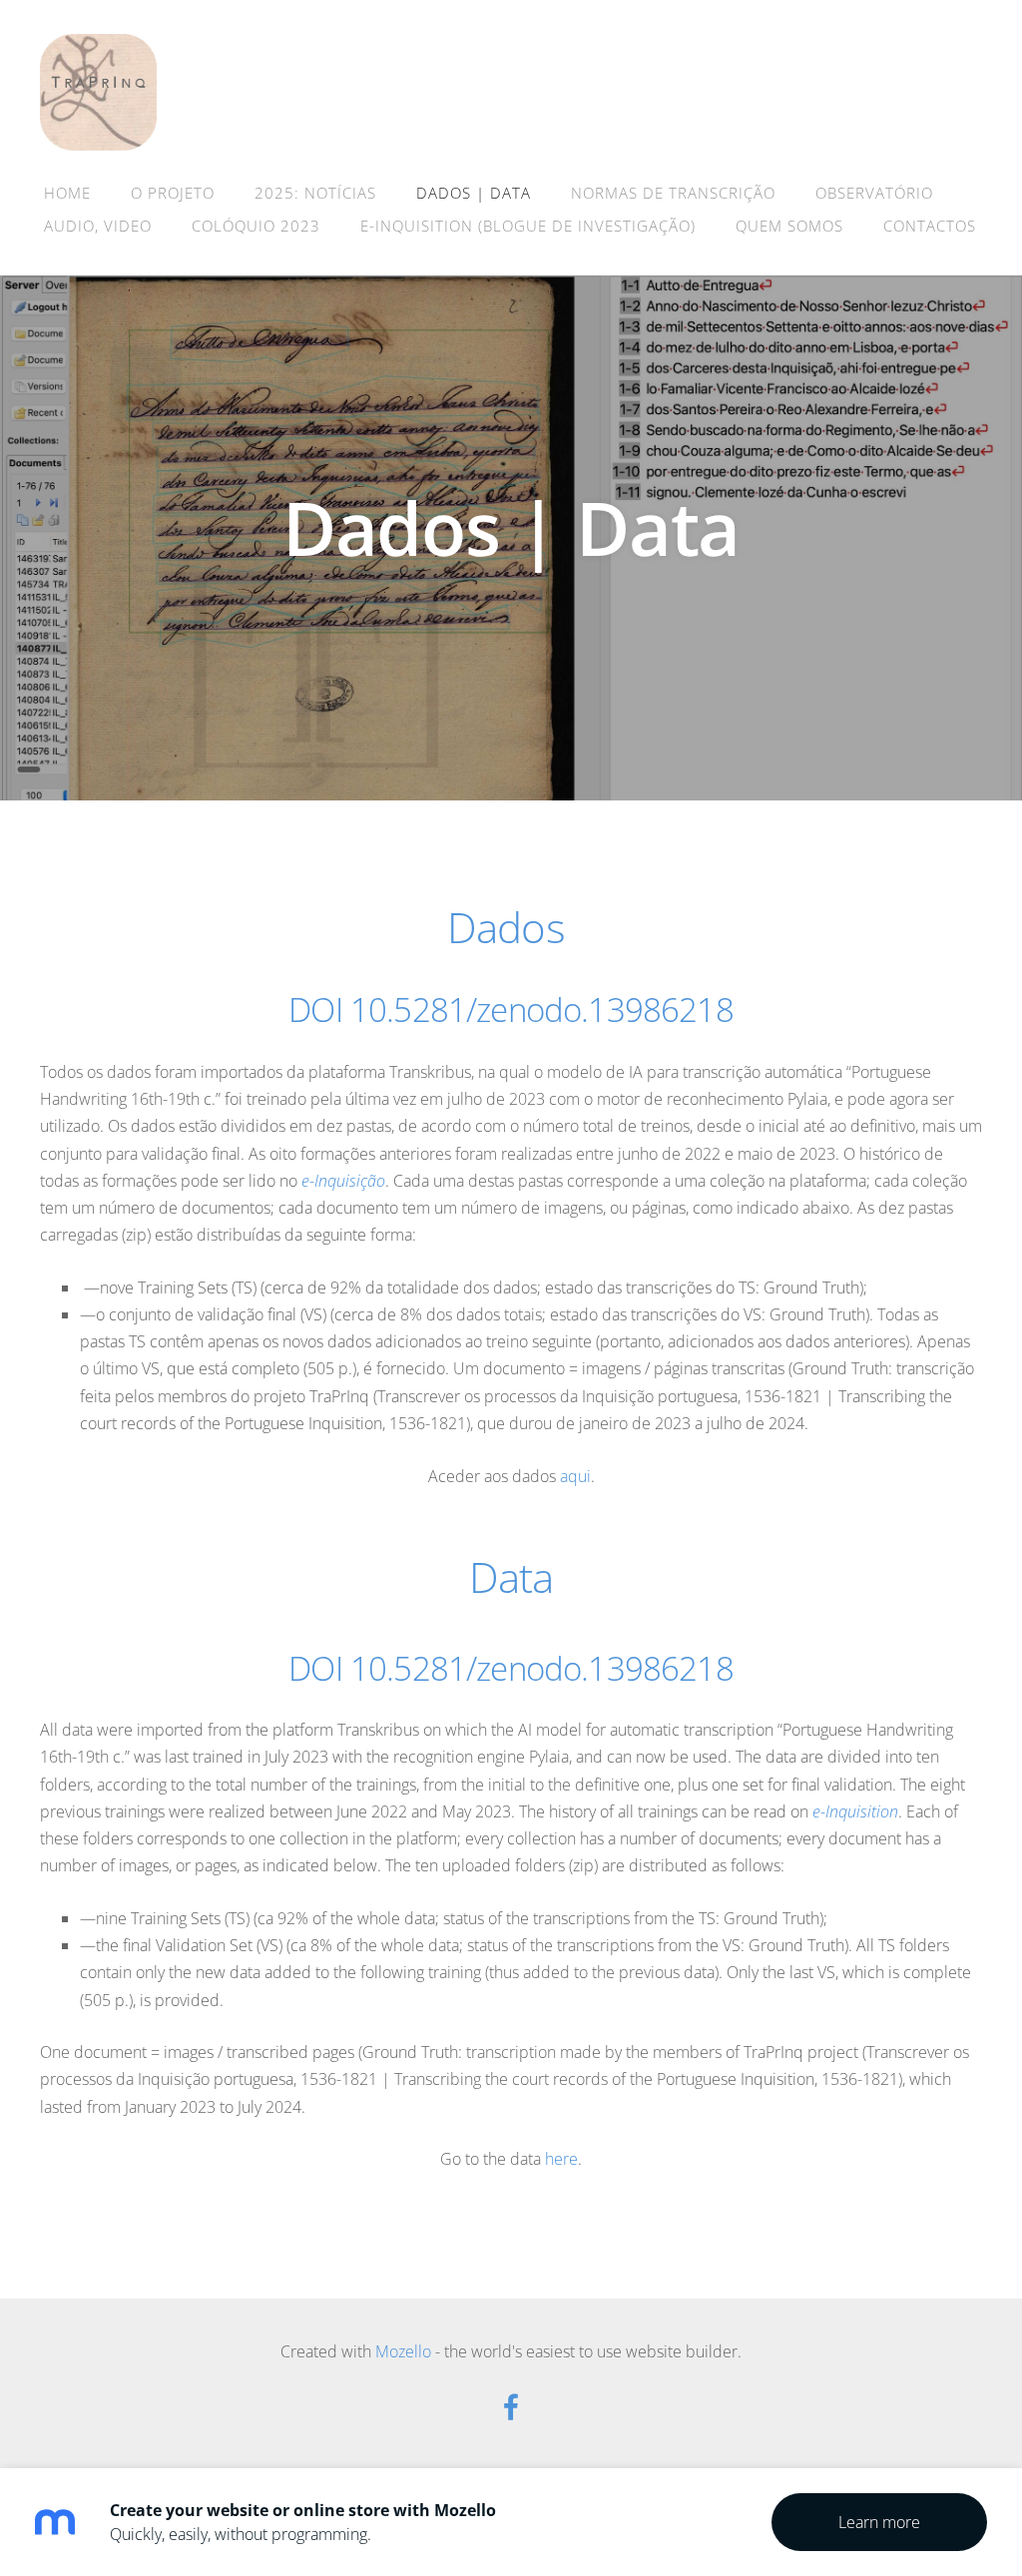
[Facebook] (511, 2407)
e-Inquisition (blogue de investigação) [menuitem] (528, 226)
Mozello (403, 2351)
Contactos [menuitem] (930, 226)
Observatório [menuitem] (874, 193)
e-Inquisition (855, 1811)
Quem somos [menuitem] (789, 226)
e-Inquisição (343, 1181)
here (561, 2159)
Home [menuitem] (67, 193)
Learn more (879, 2522)
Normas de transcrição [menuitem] (673, 193)
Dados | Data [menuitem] (474, 193)
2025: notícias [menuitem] (315, 193)
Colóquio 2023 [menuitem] (256, 226)
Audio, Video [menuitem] (98, 226)
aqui (575, 1476)
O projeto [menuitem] (173, 193)
